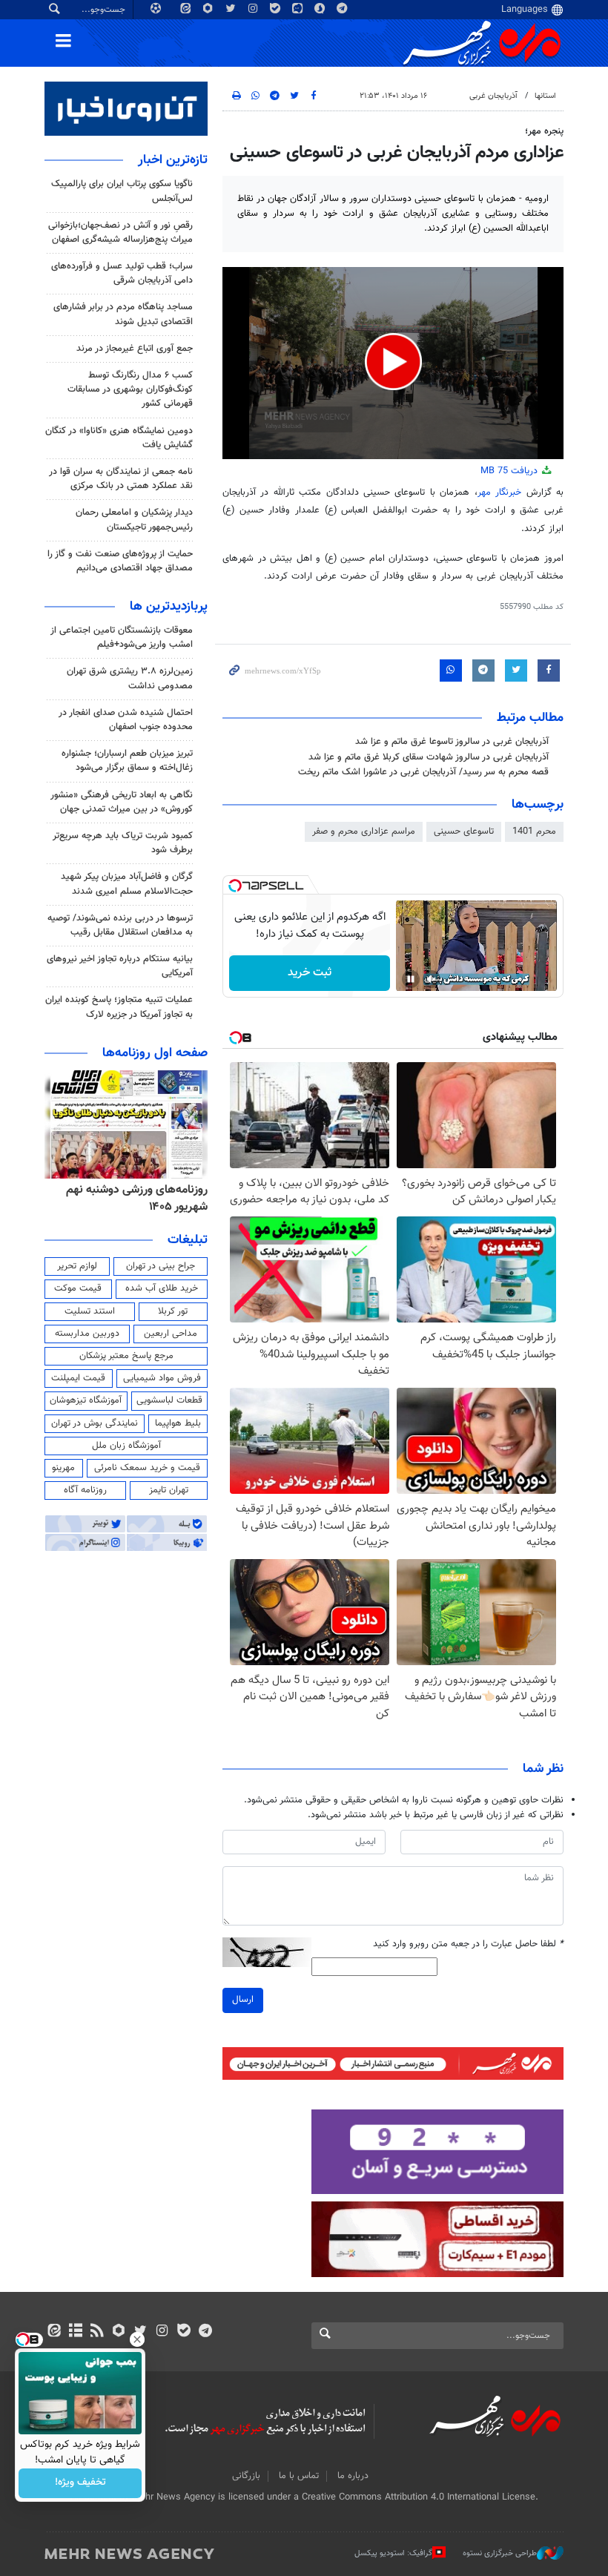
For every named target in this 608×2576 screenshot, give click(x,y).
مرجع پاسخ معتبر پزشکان (126, 1356)
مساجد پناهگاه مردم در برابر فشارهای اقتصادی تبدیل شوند (123, 314)
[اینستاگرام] (162, 2332)
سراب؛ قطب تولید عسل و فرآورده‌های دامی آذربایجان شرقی (122, 273)
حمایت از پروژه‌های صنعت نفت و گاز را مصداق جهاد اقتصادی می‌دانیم (120, 561)
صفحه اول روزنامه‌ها (155, 1053)
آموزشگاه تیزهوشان (86, 1400)
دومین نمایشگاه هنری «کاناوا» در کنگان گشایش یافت (119, 438)
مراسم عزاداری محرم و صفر (364, 831)
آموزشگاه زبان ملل (126, 1446)
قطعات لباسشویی (169, 1400)
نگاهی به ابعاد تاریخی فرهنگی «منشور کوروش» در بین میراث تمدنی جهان (122, 802)
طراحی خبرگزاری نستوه (500, 2553)
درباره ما (353, 2476)
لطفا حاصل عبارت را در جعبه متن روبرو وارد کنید (468, 1944)
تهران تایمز (169, 1490)
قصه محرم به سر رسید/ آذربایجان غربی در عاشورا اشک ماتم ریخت (423, 772)
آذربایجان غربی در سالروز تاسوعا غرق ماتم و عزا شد (452, 742)
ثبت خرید (310, 973)
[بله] (184, 2332)
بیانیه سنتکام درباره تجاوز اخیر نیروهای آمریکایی (120, 966)
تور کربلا (173, 1311)
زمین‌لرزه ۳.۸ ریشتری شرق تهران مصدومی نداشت (130, 678)
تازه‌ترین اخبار (173, 160)
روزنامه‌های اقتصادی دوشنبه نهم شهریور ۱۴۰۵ (132, 1198)
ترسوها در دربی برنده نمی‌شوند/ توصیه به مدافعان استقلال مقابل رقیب (120, 925)
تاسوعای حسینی (464, 831)
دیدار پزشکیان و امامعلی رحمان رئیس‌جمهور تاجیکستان (134, 520)
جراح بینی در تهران (161, 1266)
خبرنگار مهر (499, 493)
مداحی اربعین (171, 1334)
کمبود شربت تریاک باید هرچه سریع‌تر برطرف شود (123, 843)
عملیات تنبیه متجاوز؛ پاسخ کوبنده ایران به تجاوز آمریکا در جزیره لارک (119, 1007)
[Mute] (432, 979)
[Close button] (137, 2339)
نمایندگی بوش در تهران (95, 1423)
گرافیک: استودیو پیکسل (393, 2553)
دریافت (510, 471)
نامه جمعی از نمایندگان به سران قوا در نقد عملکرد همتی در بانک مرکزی (121, 479)
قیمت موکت (78, 1288)
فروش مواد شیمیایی (162, 1378)
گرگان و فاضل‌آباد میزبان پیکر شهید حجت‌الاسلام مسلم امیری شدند (127, 884)
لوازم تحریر (77, 1266)
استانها (545, 96)
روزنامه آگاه (85, 1490)
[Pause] (411, 979)
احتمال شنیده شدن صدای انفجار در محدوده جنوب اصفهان (126, 720)
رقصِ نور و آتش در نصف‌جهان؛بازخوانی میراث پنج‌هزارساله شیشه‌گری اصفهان (120, 233)
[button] (393, 362)
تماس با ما (299, 2476)
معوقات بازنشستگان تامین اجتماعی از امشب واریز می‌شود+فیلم (122, 638)
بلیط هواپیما (178, 1423)
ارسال (243, 2000)
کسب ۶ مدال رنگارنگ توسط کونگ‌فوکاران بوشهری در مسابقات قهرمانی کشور (130, 389)
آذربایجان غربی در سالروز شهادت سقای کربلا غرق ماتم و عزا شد (429, 757)
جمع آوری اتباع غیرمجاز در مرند (135, 349)
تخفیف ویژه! (80, 2483)
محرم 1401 (534, 831)
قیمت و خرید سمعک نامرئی (147, 1468)
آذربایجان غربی (493, 96)
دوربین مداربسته (87, 1334)
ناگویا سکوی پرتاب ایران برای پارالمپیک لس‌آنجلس (122, 191)
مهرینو (63, 1468)
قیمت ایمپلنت (78, 1378)
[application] (393, 363)
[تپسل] (235, 886)
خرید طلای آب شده (162, 1288)
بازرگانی (246, 2476)
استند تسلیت (90, 1311)
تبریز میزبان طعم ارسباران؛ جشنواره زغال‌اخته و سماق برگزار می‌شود (127, 761)
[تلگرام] (205, 2332)
